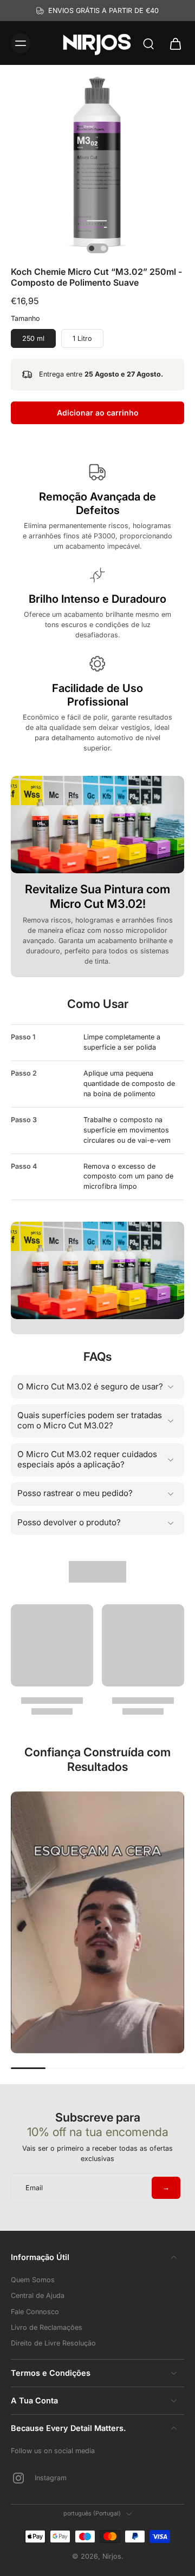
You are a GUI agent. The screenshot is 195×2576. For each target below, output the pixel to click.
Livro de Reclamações (47, 2327)
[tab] (92, 248)
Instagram (51, 2478)
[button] (97, 413)
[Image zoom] (97, 162)
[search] (148, 43)
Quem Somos (33, 2280)
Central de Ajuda (38, 2295)
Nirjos (112, 2556)
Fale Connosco (35, 2312)
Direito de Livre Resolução (53, 2343)
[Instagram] (23, 2478)
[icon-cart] (172, 43)
